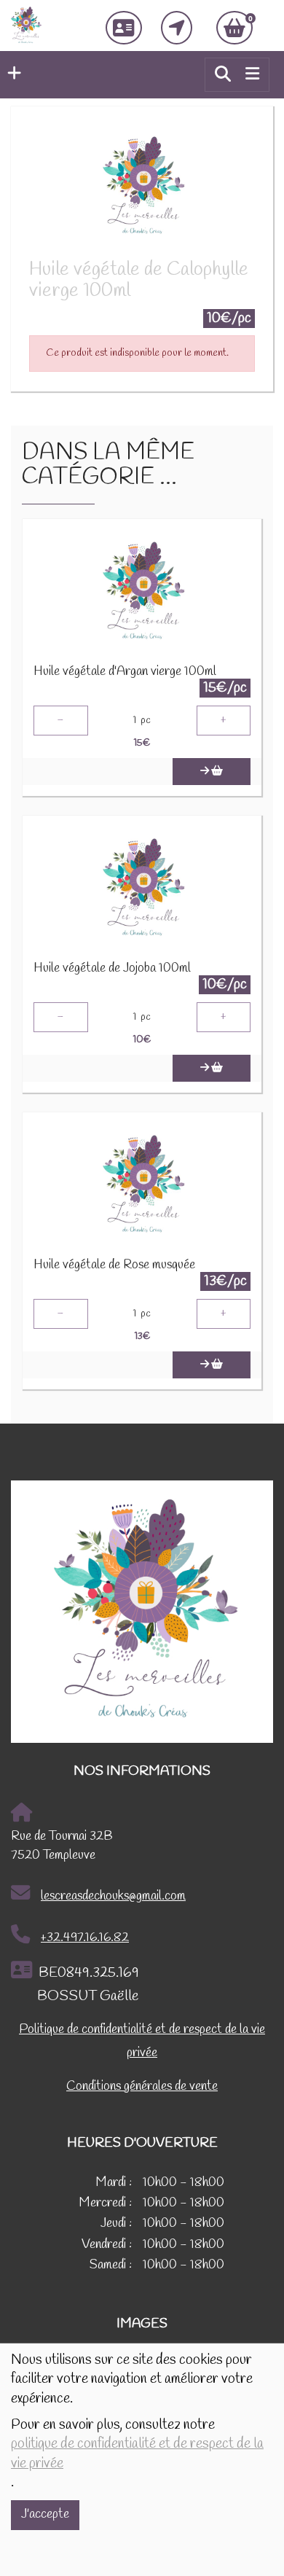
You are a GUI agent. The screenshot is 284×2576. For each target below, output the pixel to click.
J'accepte (45, 2514)
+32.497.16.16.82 (85, 1938)
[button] (11, 74)
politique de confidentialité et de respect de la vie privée (137, 2454)
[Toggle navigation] (252, 74)
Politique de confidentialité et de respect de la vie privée (142, 2041)
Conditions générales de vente (142, 2087)
